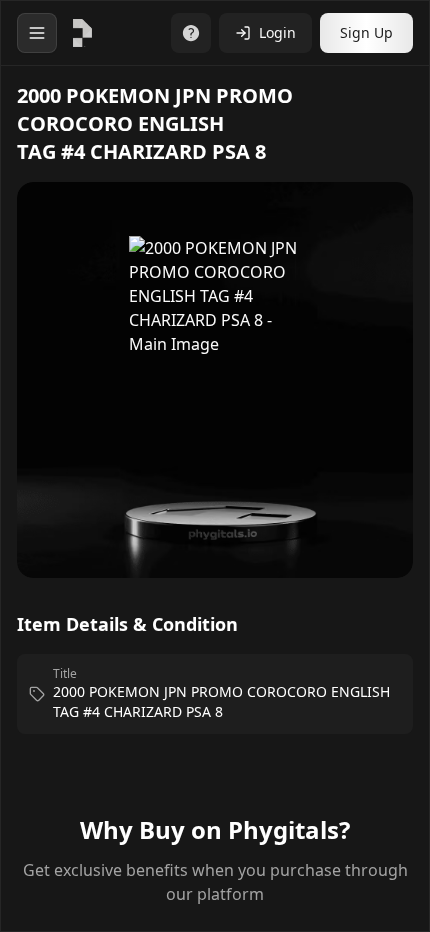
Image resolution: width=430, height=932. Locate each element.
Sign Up (366, 32)
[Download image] (377, 226)
